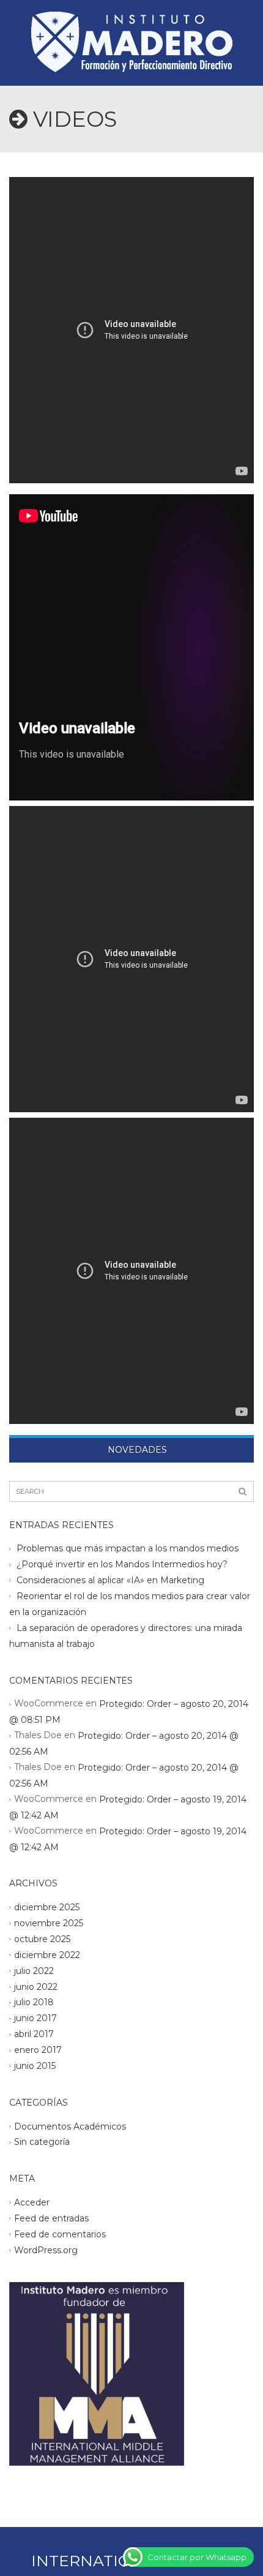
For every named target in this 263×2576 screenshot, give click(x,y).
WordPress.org (46, 2250)
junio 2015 (35, 2066)
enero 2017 (38, 2050)
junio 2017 (35, 2018)
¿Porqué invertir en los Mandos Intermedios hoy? (122, 1564)
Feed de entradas (51, 2218)
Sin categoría (42, 2142)
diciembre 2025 (47, 1907)
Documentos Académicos (70, 2126)
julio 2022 (34, 1970)
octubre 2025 (42, 1939)
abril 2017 (34, 2034)
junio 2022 (36, 1986)
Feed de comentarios (60, 2234)
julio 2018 (34, 2002)
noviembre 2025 (49, 1923)
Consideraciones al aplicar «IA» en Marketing (110, 1580)
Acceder (32, 2202)
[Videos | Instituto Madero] (131, 31)
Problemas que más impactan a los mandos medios (128, 1548)
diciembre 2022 (47, 1954)
